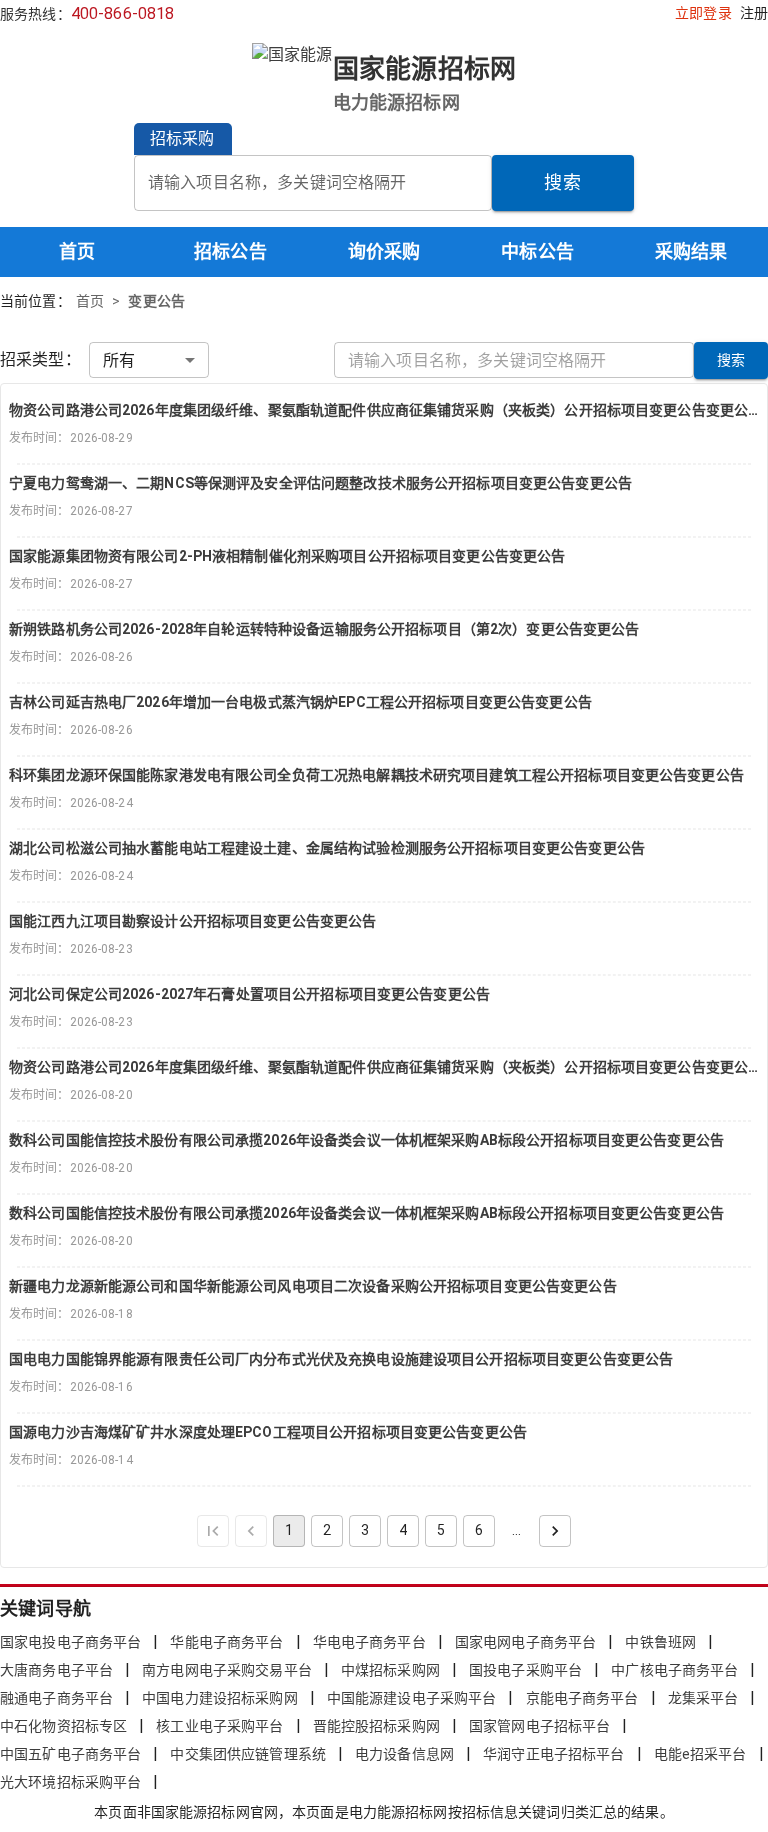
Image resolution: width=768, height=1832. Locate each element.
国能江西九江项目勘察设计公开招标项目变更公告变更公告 (192, 921)
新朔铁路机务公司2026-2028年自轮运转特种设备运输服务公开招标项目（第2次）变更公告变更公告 (324, 629)
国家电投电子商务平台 (70, 1642)
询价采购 (384, 251)
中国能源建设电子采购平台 (412, 1698)
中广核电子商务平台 (674, 1670)
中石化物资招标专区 (63, 1726)
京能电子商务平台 (582, 1698)
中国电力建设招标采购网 (219, 1698)
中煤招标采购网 (390, 1670)
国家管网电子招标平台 (539, 1726)
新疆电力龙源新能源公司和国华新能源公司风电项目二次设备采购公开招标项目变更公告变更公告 (313, 1286)
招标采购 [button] (182, 138)
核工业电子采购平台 (219, 1726)
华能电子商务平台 (226, 1642)
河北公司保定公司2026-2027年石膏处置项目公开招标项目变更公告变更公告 (249, 994)
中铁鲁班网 (660, 1642)
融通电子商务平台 (56, 1698)
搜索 (562, 182)
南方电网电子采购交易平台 (227, 1670)
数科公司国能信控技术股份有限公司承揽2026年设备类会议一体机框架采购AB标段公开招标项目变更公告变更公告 (366, 1140)
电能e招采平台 (700, 1754)
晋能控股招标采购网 (376, 1726)
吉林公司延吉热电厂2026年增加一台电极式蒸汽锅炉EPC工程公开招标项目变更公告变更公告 (300, 702)
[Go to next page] (555, 1531)
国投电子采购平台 (525, 1670)
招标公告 (230, 251)
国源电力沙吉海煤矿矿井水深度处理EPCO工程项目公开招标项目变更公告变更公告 (268, 1432)
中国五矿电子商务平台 (70, 1754)
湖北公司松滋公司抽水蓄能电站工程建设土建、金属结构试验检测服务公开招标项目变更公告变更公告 (327, 848)
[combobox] (313, 183)
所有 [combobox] (119, 360)
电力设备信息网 (404, 1754)
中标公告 (537, 251)
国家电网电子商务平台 (525, 1642)
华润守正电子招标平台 (553, 1754)
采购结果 (691, 251)
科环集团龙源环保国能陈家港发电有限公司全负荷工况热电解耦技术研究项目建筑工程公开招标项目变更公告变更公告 (376, 775)
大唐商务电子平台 (56, 1670)
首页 (77, 251)
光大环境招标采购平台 (70, 1782)
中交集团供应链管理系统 (247, 1754)
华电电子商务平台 (369, 1642)
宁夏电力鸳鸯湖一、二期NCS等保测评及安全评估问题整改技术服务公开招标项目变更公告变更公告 (320, 483)
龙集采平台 (703, 1698)
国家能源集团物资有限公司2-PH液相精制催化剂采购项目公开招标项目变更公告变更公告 (287, 556)
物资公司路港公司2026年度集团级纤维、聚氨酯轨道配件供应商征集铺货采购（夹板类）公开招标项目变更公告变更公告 (384, 410)
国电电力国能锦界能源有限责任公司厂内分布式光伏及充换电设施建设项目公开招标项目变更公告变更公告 (341, 1359)
